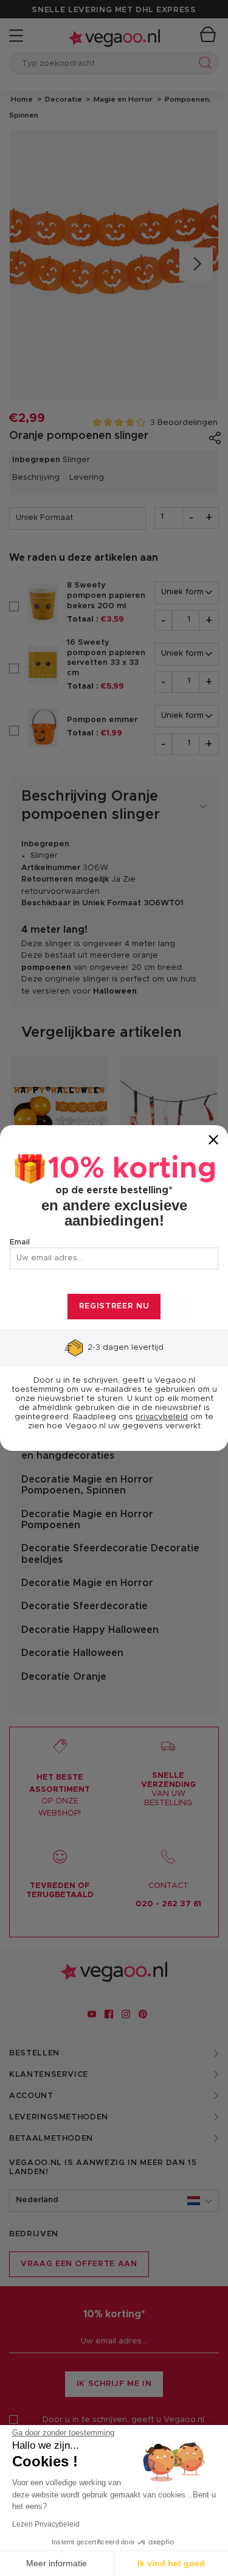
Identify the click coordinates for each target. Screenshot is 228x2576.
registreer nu (114, 1306)
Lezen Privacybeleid (46, 2524)
